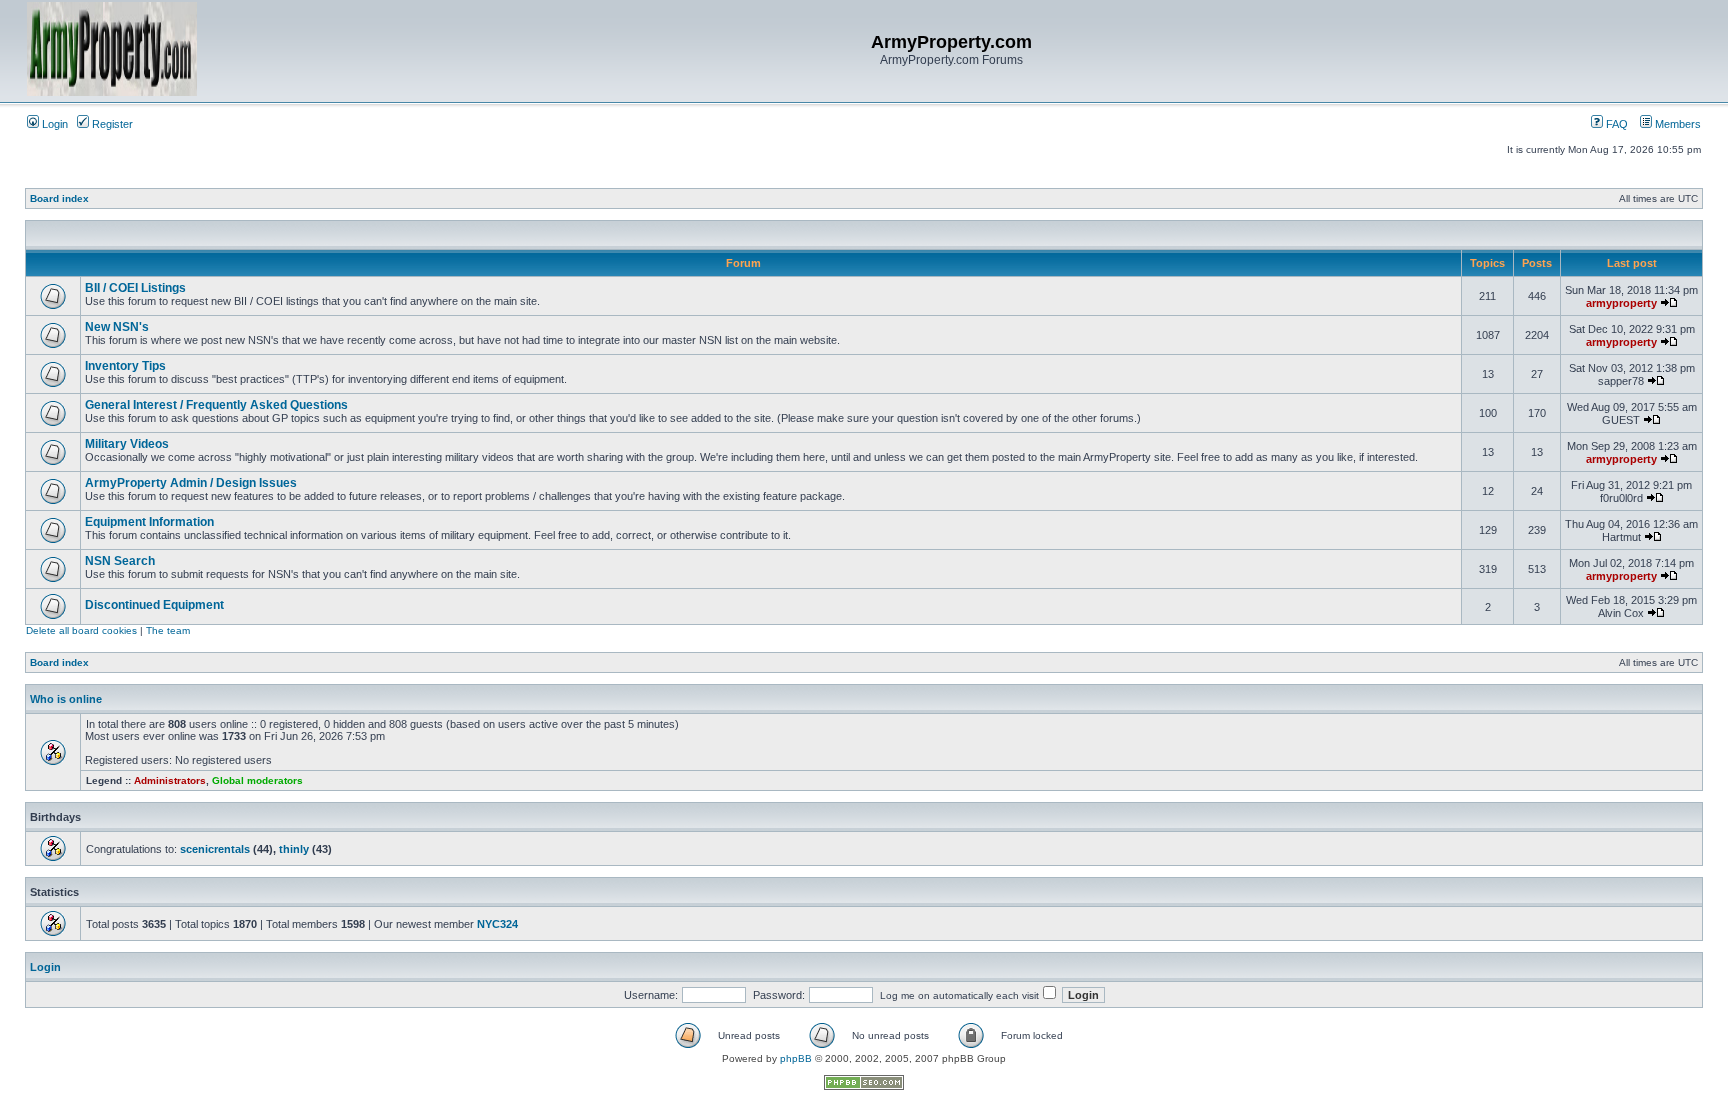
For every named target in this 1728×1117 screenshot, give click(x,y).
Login (53, 124)
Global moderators (257, 780)
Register (111, 124)
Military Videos (127, 444)
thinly (294, 849)
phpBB (796, 1058)
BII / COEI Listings (135, 288)
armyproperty (1621, 303)
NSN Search (120, 561)
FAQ (1615, 124)
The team (168, 630)
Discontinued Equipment (154, 605)
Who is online (66, 699)
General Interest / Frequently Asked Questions (216, 405)
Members (1676, 124)
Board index (59, 198)
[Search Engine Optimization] (864, 1086)
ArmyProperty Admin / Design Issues (191, 483)
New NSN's (117, 327)
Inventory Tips (125, 366)
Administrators (170, 780)
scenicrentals (215, 849)
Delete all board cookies (81, 630)
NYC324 (497, 924)
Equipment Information (149, 522)
